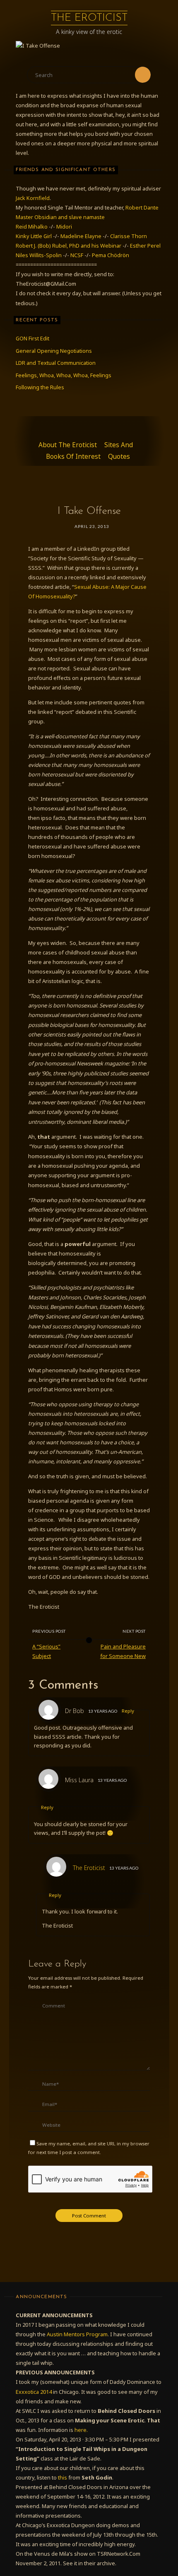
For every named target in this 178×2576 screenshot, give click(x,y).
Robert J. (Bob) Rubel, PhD (48, 246)
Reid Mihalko (32, 227)
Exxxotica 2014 (34, 2392)
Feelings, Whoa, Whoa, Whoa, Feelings (64, 375)
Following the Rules (40, 387)
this (63, 2477)
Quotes (119, 457)
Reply (128, 1711)
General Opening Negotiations (54, 351)
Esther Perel (145, 246)
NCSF (77, 255)
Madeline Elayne (81, 236)
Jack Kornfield (33, 198)
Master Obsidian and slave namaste (60, 217)
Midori (64, 227)
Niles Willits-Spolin (39, 255)
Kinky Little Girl (34, 236)
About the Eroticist (68, 445)
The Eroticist (89, 18)
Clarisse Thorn (129, 236)
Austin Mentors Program (77, 2334)
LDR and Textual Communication (56, 363)
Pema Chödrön (111, 255)
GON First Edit (32, 338)
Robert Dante (142, 207)
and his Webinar (102, 246)
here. (81, 2430)
